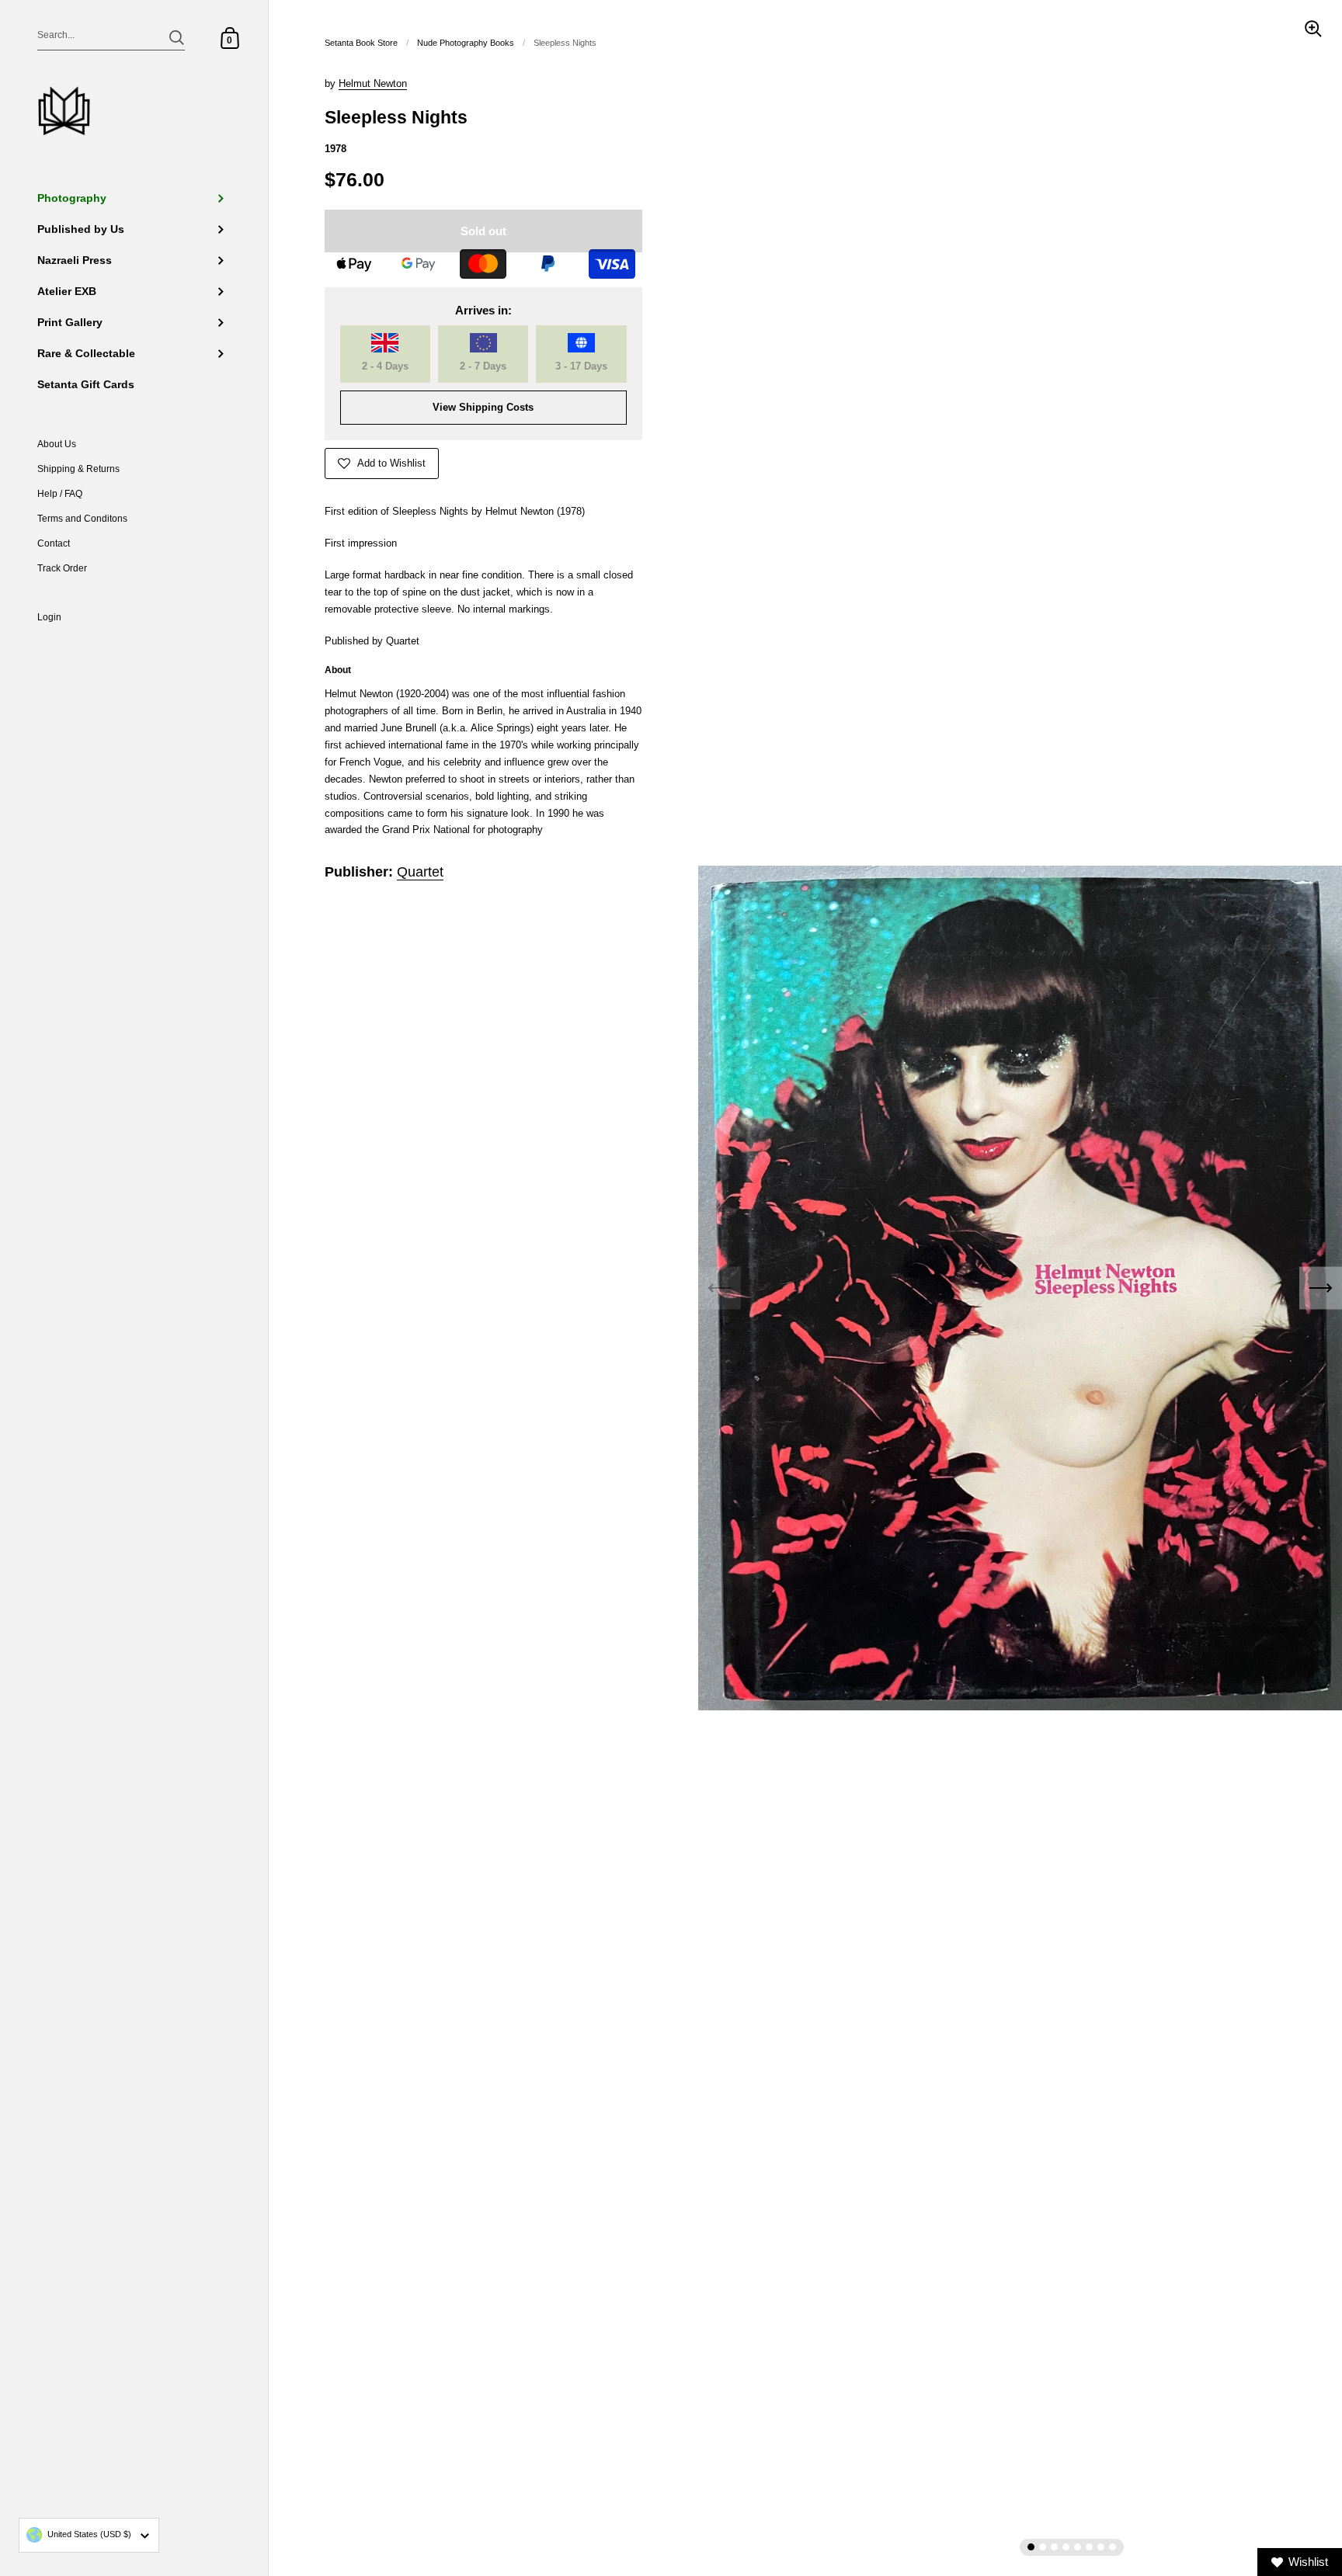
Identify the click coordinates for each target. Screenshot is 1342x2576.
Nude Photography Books (466, 43)
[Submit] (177, 38)
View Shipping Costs (483, 407)
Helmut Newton (373, 83)
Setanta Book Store (361, 43)
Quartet (420, 872)
